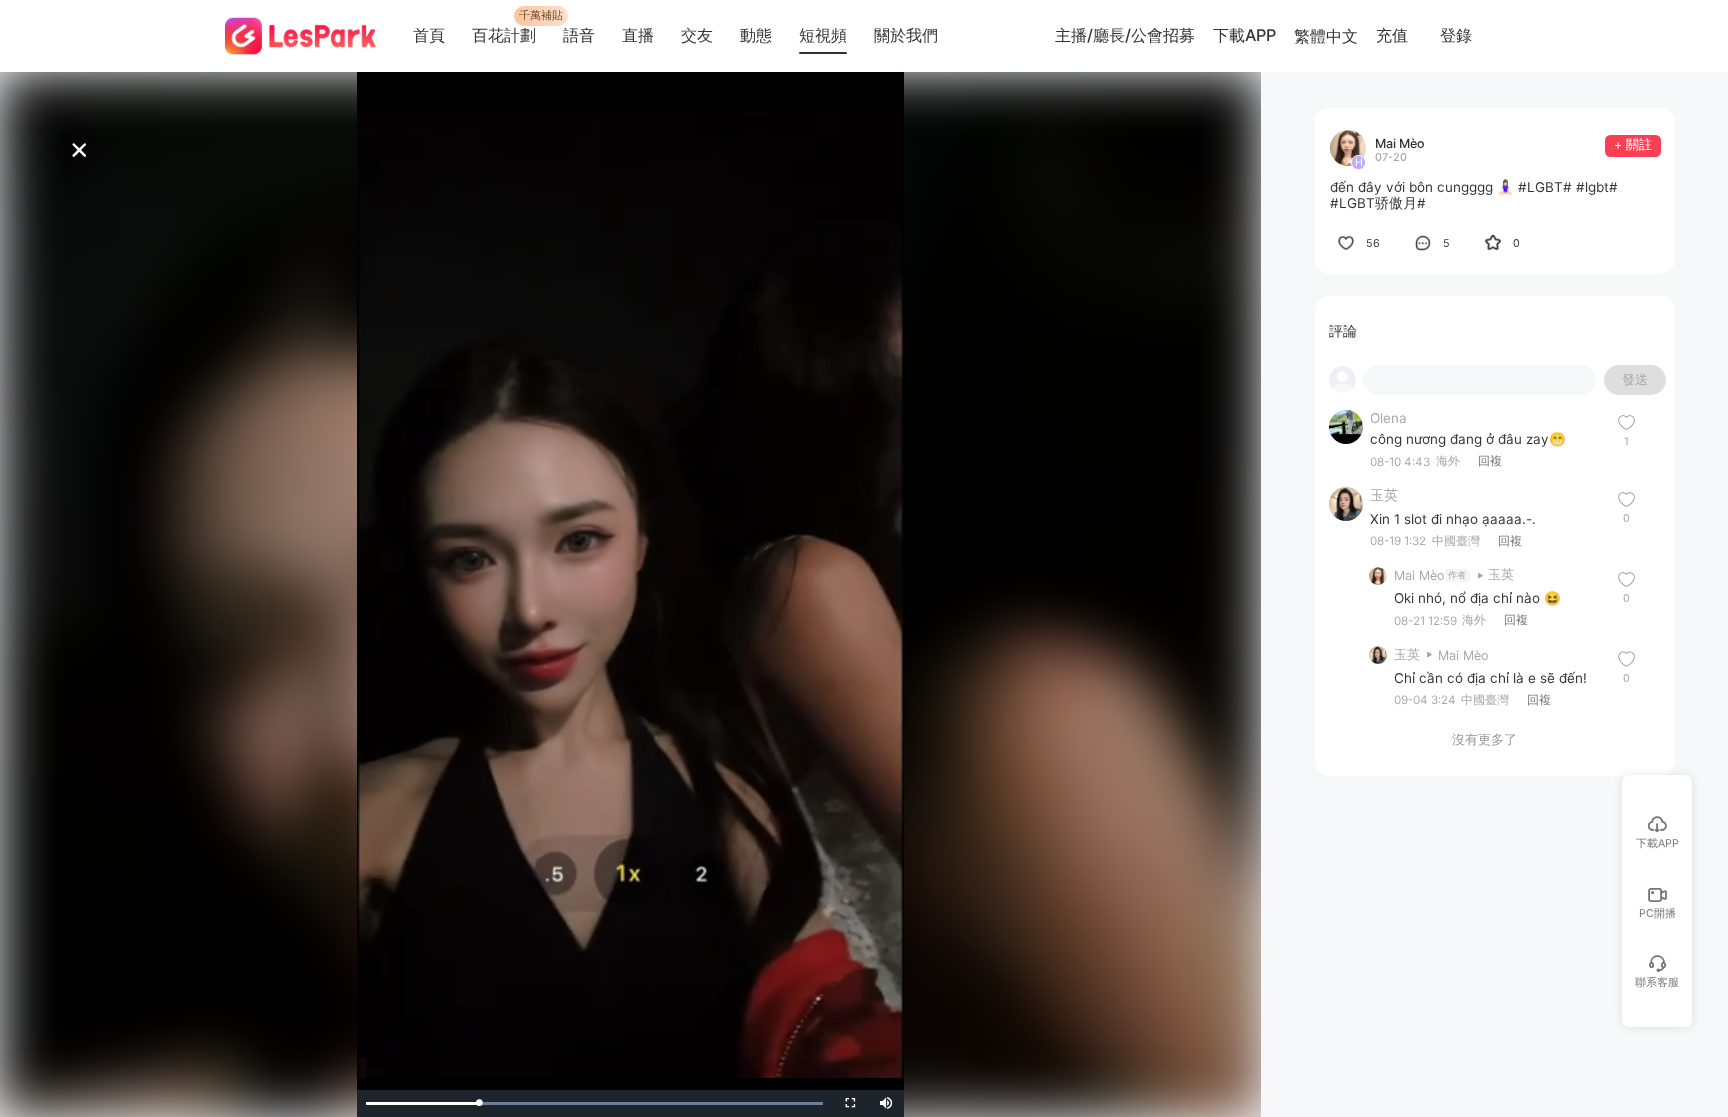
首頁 (429, 35)
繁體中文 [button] (1326, 36)
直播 (638, 35)
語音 (579, 35)
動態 (756, 35)
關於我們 (906, 35)
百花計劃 (504, 35)
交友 (697, 35)
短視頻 (823, 35)
